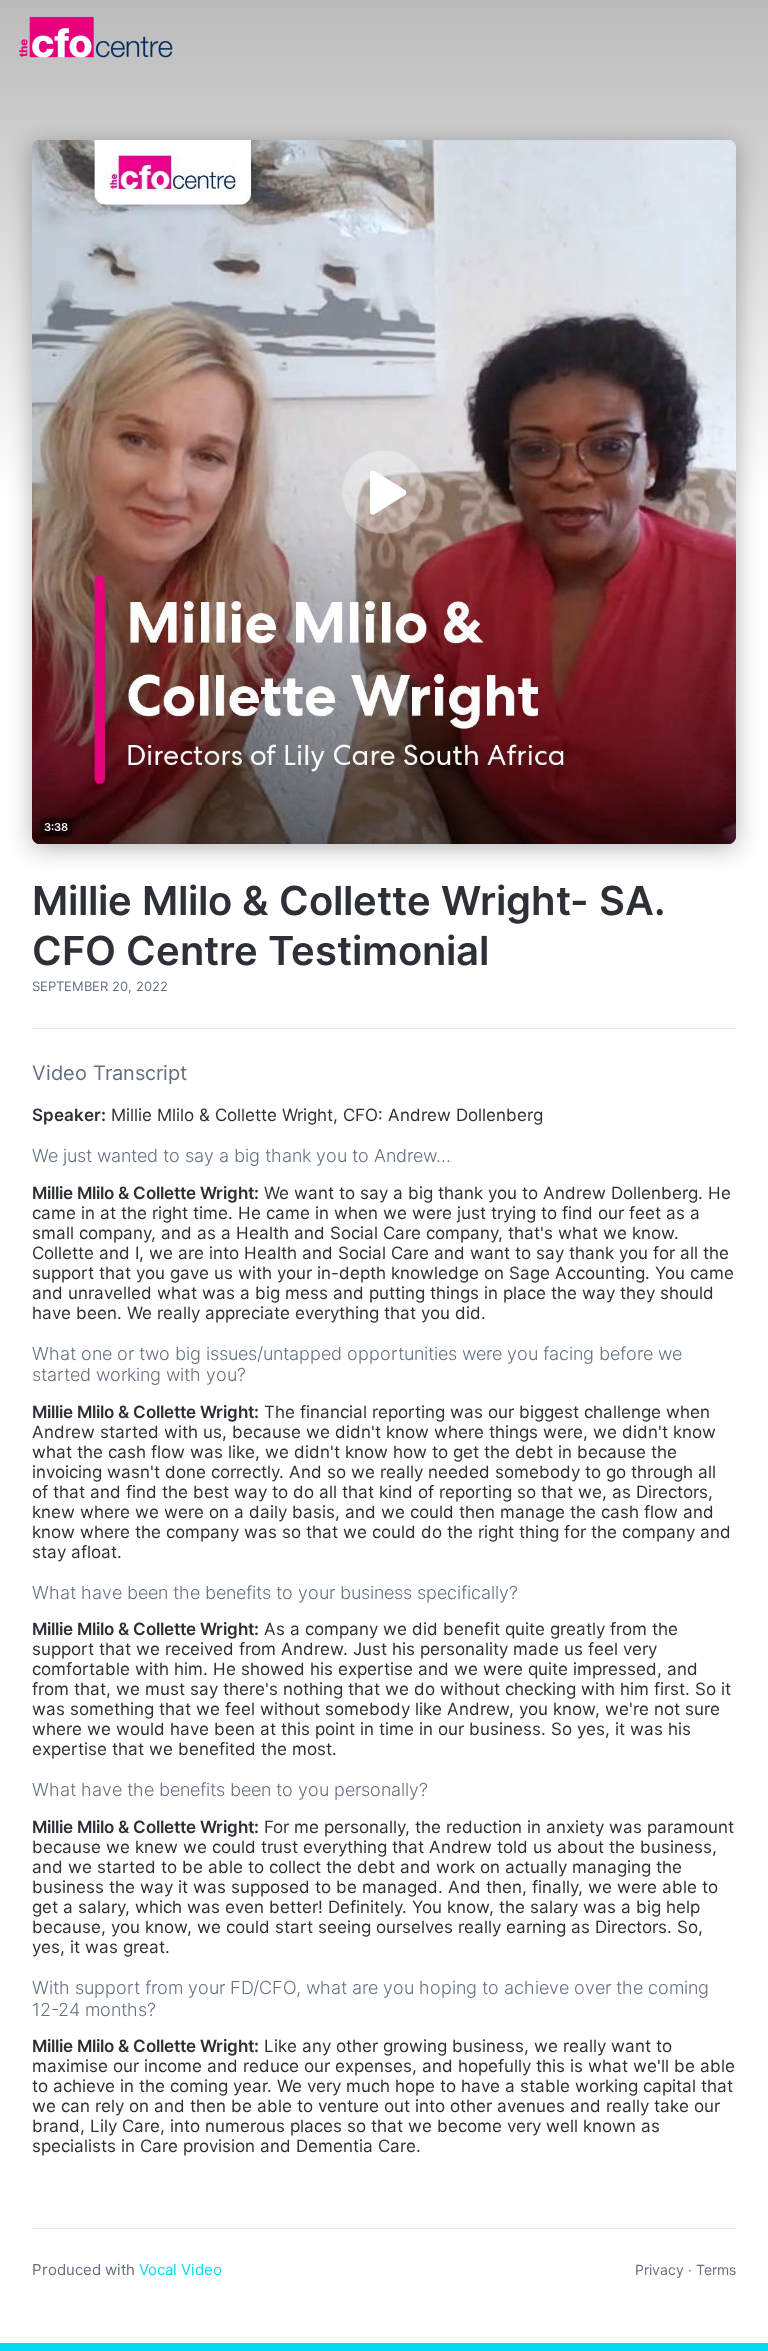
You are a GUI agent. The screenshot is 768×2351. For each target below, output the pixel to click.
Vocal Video (180, 2269)
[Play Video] (383, 491)
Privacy (659, 2269)
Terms (716, 2269)
